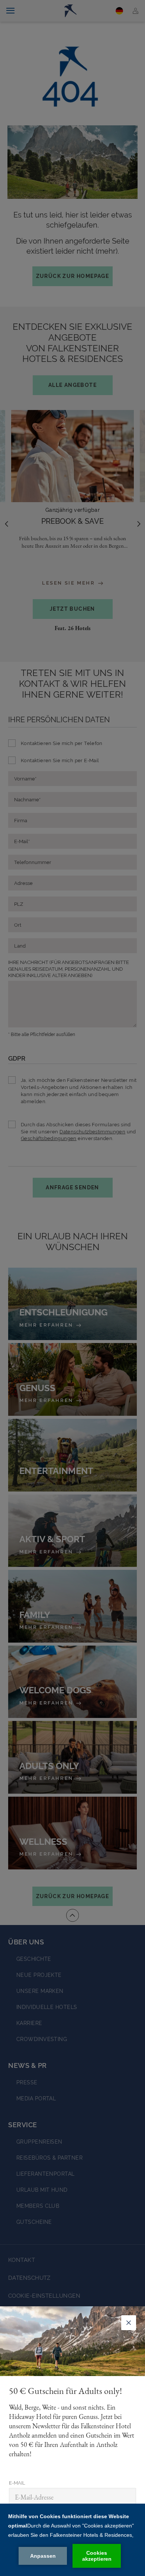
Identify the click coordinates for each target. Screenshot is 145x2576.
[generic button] (129, 2323)
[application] (72, 2540)
